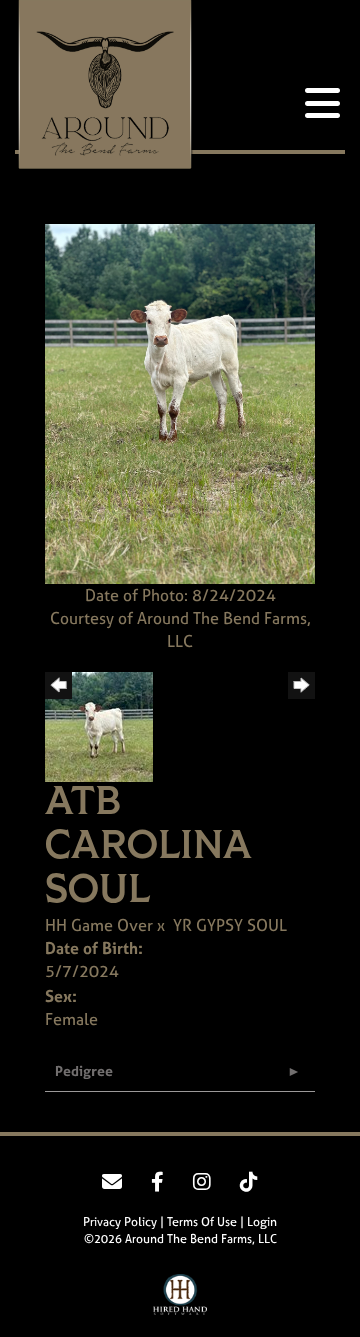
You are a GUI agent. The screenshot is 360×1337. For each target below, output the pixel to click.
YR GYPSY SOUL (230, 925)
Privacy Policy (120, 1222)
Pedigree (84, 1070)
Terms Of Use (202, 1222)
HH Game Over (99, 925)
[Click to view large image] (180, 402)
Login (262, 1222)
